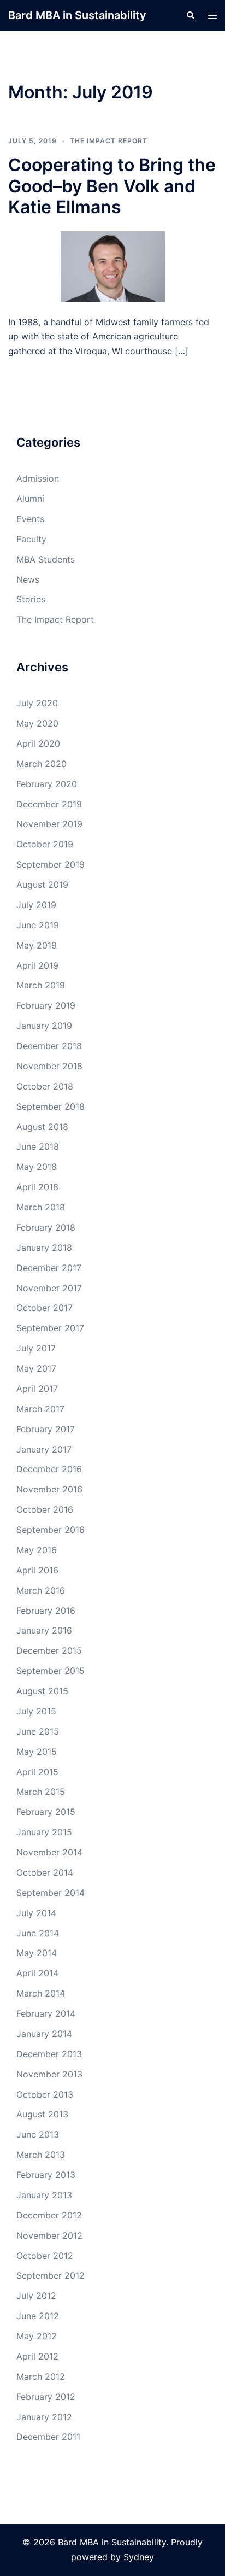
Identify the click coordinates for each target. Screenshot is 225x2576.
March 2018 (41, 1207)
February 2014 (46, 2013)
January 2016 (44, 1630)
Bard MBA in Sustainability (77, 15)
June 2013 (38, 2134)
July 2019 (36, 905)
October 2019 (45, 844)
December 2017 (49, 1268)
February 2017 (46, 1429)
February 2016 (46, 1611)
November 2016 (49, 1489)
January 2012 (44, 2417)
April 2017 (37, 1389)
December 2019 (49, 804)
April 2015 (37, 1772)
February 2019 (46, 1005)
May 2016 (37, 1550)
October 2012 (45, 2256)
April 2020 (38, 743)
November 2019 (49, 824)
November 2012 (49, 2235)
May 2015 (37, 1752)
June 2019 (38, 925)
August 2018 (42, 1127)
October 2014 (45, 1872)
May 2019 (37, 945)
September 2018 (51, 1106)
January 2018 (44, 1248)
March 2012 (41, 2376)
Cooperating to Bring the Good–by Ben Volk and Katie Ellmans (112, 186)
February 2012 (46, 2397)
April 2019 (37, 965)
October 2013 (45, 2094)
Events (30, 519)
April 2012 (37, 2356)
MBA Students (46, 559)
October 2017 (45, 1308)
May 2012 (37, 2336)
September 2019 (51, 864)
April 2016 (37, 1570)
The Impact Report (109, 141)
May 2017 (36, 1368)
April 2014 (37, 1973)
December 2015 (49, 1650)
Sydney (139, 2557)
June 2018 (38, 1146)
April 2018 (37, 1187)
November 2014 (49, 1852)
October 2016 (45, 1509)
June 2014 (38, 1933)
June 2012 (38, 2316)
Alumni (30, 499)
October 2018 (45, 1086)
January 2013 (44, 2195)
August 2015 (42, 1691)
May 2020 (37, 723)
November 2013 (49, 2074)
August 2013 (42, 2114)
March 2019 (41, 985)
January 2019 (44, 1026)
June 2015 (38, 1731)
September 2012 (51, 2275)
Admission (38, 478)
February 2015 (46, 1812)
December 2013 (49, 2054)
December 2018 (49, 1046)
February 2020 (47, 784)
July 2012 (36, 2296)
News (28, 579)
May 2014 (37, 1953)
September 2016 (51, 1530)
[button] (190, 15)
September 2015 (51, 1671)
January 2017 (44, 1449)
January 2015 (44, 1832)
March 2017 (40, 1409)
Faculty (31, 539)
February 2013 (46, 2175)
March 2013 (41, 2155)
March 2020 (42, 764)
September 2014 (51, 1893)
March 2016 (41, 1590)
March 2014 (41, 1993)
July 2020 (37, 703)
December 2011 (48, 2437)
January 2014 (44, 2034)
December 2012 (49, 2215)
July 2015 (36, 1711)
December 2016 (49, 1469)
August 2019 (42, 885)
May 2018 (37, 1167)
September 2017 (50, 1328)
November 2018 (49, 1066)
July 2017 (36, 1348)
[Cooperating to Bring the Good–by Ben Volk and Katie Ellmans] (113, 265)
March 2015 (41, 1792)
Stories (31, 599)
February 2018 (46, 1227)
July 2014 (36, 1913)
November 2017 (49, 1288)
